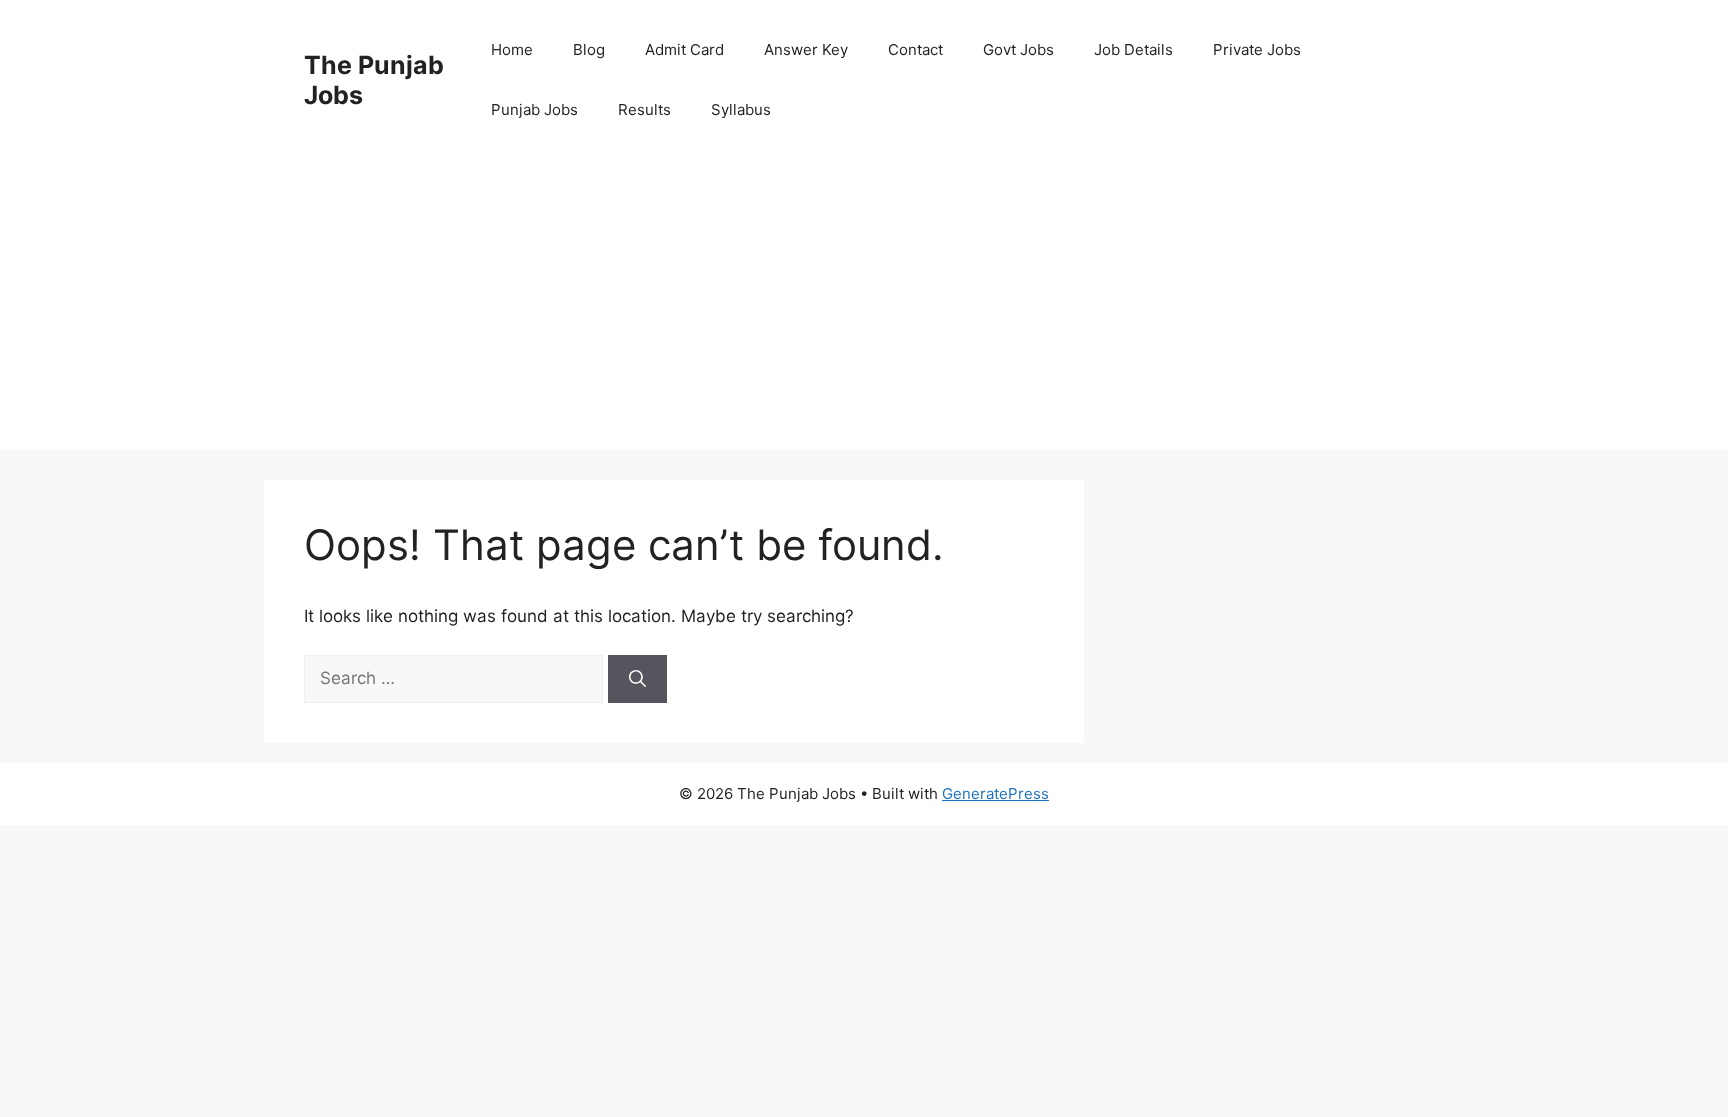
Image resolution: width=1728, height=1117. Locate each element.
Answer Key (806, 49)
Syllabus (741, 109)
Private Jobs (1257, 49)
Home (512, 49)
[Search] (637, 679)
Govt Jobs (1018, 49)
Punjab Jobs (534, 109)
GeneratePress (995, 793)
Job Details (1133, 49)
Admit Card (684, 49)
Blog (589, 49)
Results (644, 109)
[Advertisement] (864, 310)
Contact (915, 49)
